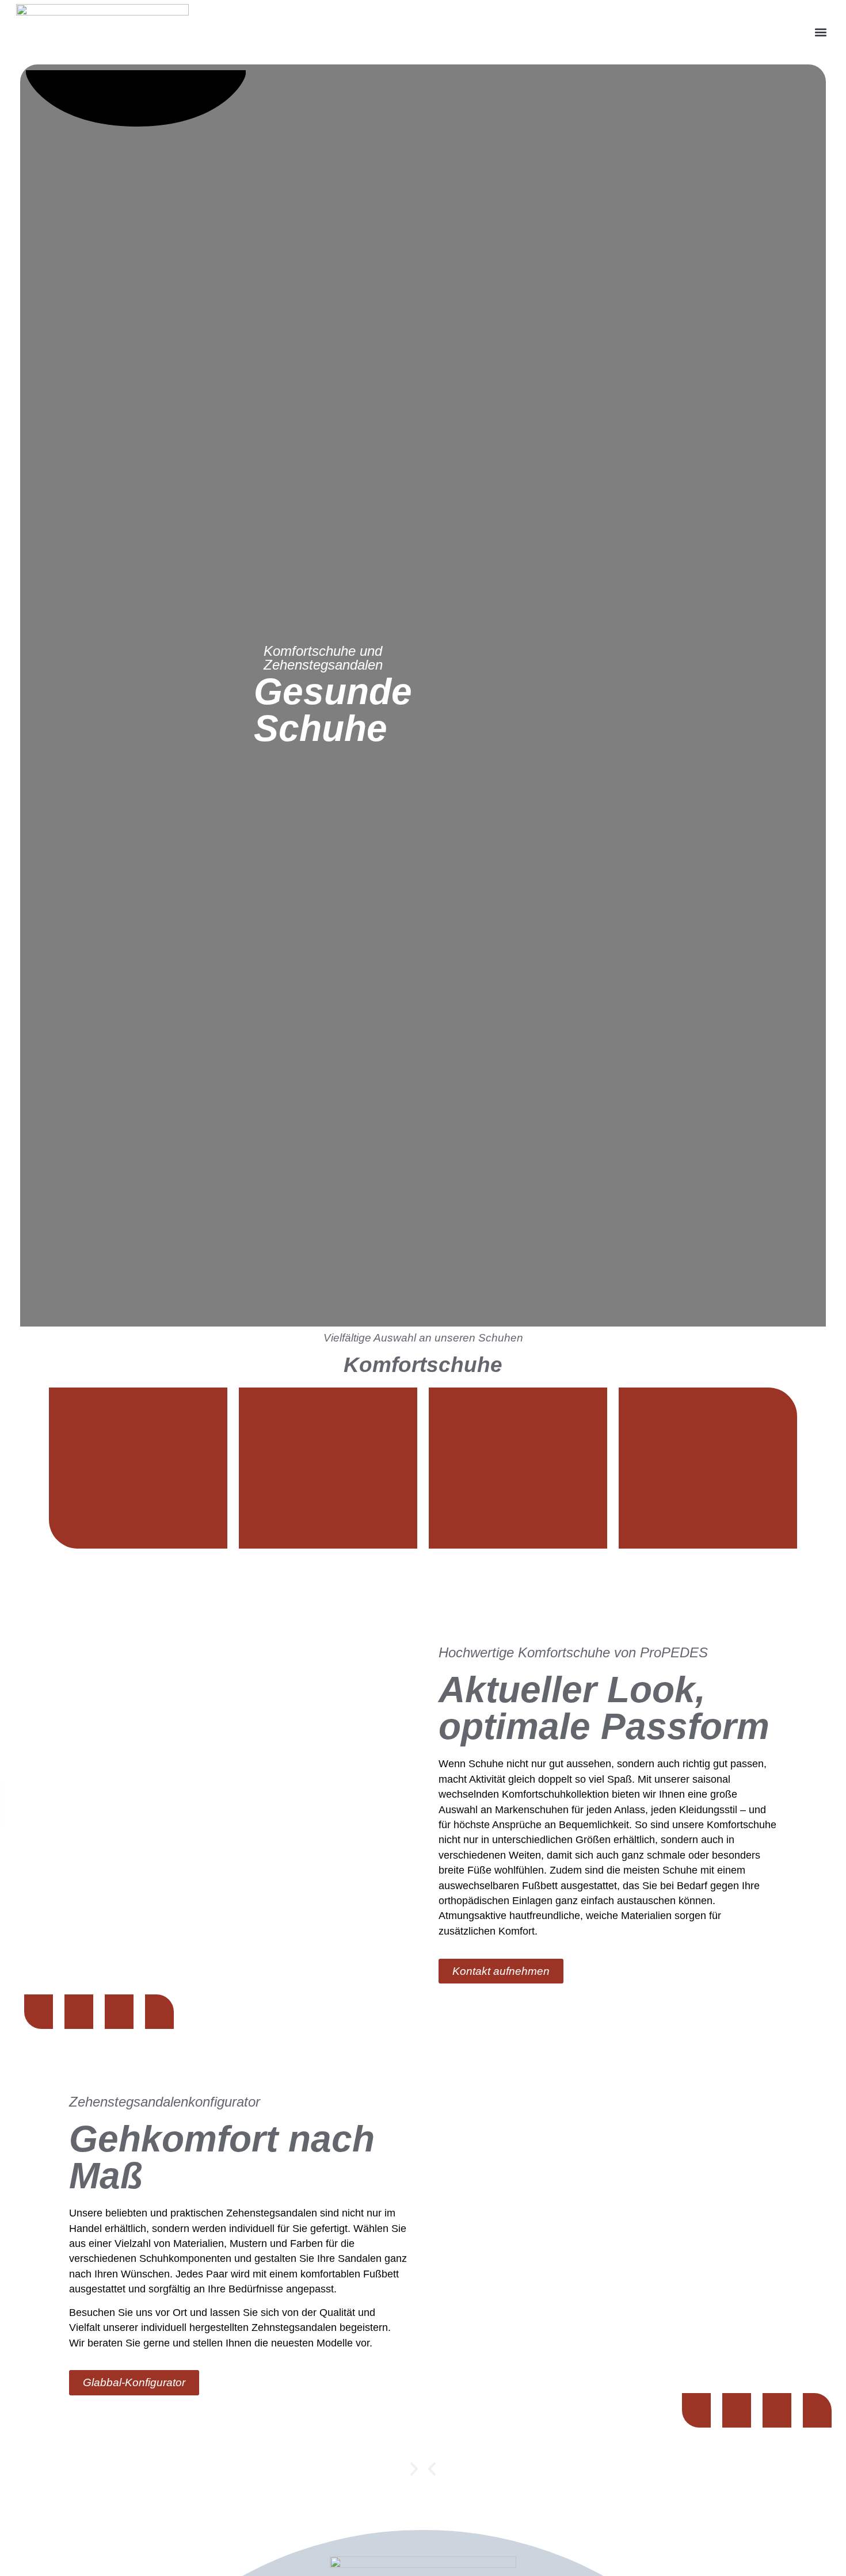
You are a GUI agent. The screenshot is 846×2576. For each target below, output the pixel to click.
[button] (820, 33)
